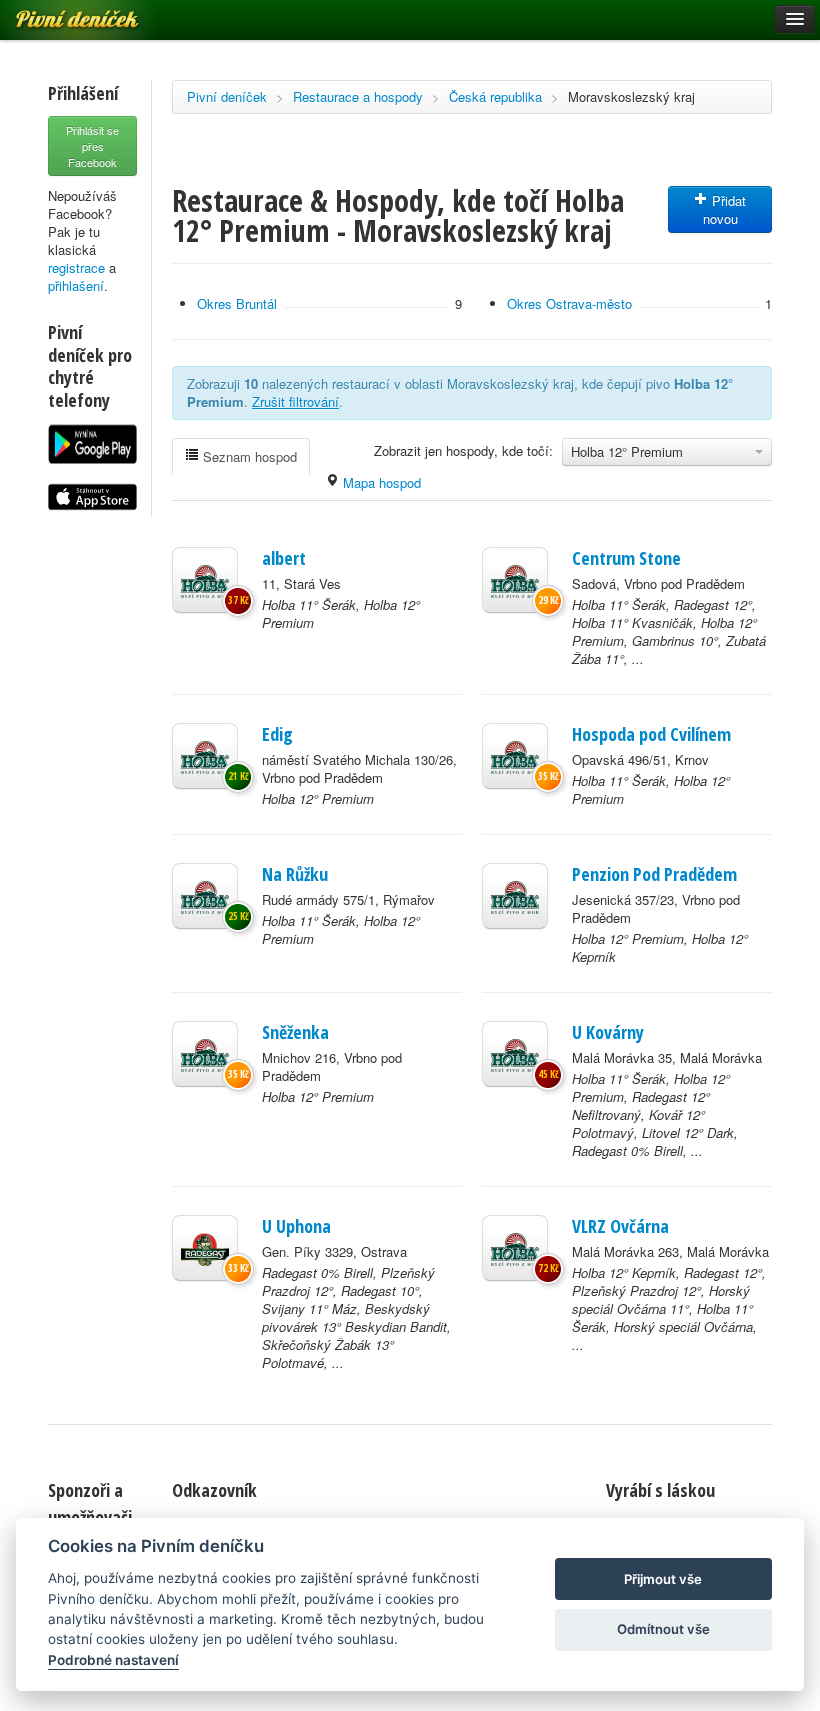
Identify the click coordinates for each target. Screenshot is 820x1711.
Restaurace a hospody (358, 96)
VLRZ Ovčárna (620, 1226)
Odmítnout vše (663, 1629)
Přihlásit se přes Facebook (92, 146)
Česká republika (495, 96)
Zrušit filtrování (295, 401)
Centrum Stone (626, 558)
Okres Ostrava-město (569, 303)
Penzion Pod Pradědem (654, 874)
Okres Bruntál (237, 303)
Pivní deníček (227, 96)
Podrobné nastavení (113, 1660)
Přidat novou (725, 209)
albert (284, 558)
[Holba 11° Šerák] (205, 580)
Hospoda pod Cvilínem (651, 734)
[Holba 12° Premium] (205, 756)
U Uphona (296, 1226)
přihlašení (76, 285)
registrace (76, 267)
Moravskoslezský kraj (631, 96)
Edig (277, 734)
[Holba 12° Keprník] (515, 1248)
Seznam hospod (248, 456)
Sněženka (295, 1032)
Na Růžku (295, 874)
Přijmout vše (663, 1579)
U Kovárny (608, 1032)
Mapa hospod (380, 482)
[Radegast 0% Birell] (205, 1248)
